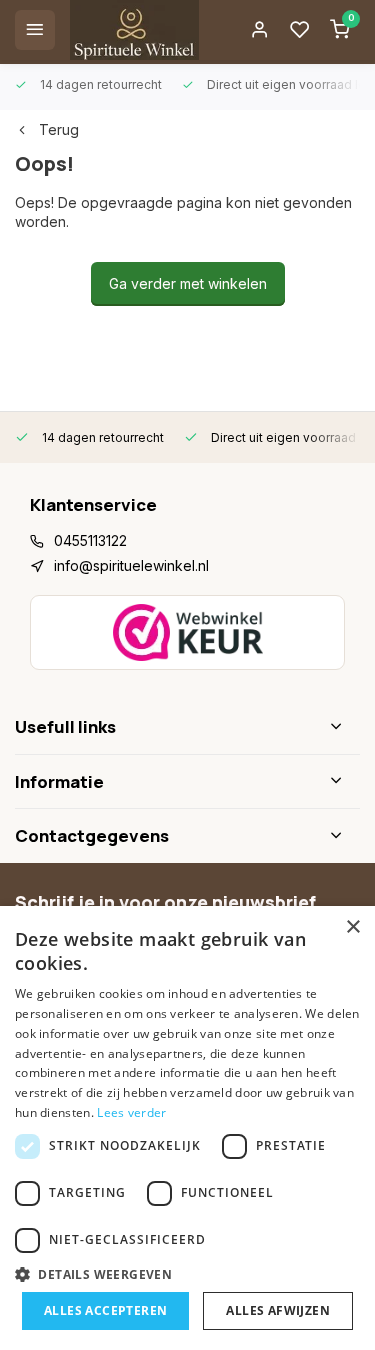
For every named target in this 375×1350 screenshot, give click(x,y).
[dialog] (187, 1128)
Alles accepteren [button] (105, 1310)
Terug (59, 129)
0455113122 (90, 540)
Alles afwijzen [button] (278, 1310)
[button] (187, 1274)
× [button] (352, 927)
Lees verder (131, 1112)
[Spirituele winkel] (134, 30)
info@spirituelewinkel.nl (131, 565)
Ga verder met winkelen (188, 283)
